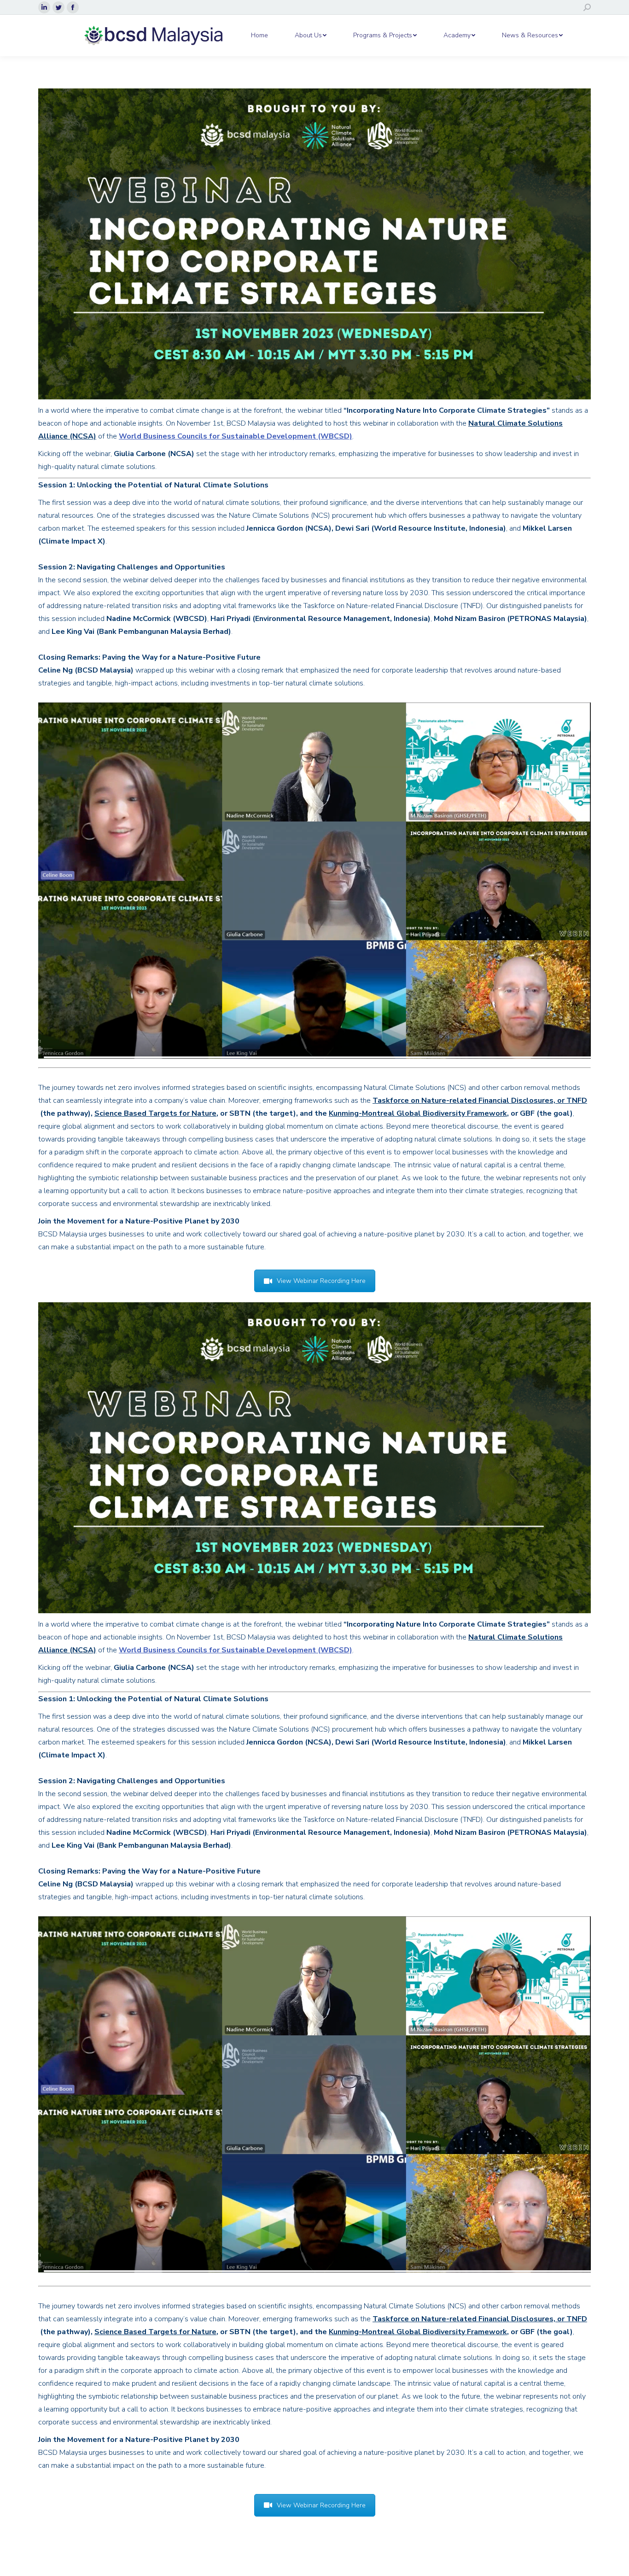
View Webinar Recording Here (321, 1281)
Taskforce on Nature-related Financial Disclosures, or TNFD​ (480, 1101)
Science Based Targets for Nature (155, 1113)
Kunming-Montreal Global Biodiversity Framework (418, 1113)
